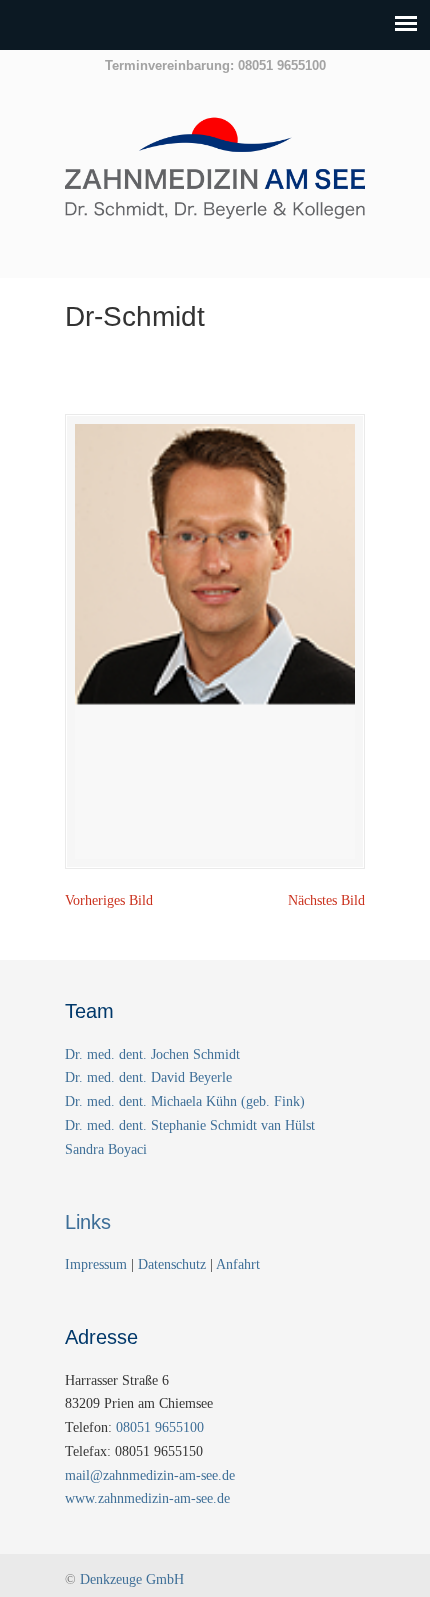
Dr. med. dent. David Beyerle (148, 1077)
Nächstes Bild (326, 900)
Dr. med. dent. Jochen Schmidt (152, 1054)
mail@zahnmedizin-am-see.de (150, 1475)
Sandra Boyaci (106, 1149)
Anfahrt (238, 1264)
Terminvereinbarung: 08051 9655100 (215, 65)
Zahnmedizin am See (215, 179)
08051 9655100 (160, 1427)
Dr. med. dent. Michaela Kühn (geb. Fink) (185, 1101)
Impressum (98, 1264)
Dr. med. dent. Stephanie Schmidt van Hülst (190, 1125)
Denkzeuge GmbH (132, 1579)
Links (88, 1222)
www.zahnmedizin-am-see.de (147, 1498)
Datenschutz (172, 1264)
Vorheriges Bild (109, 900)
